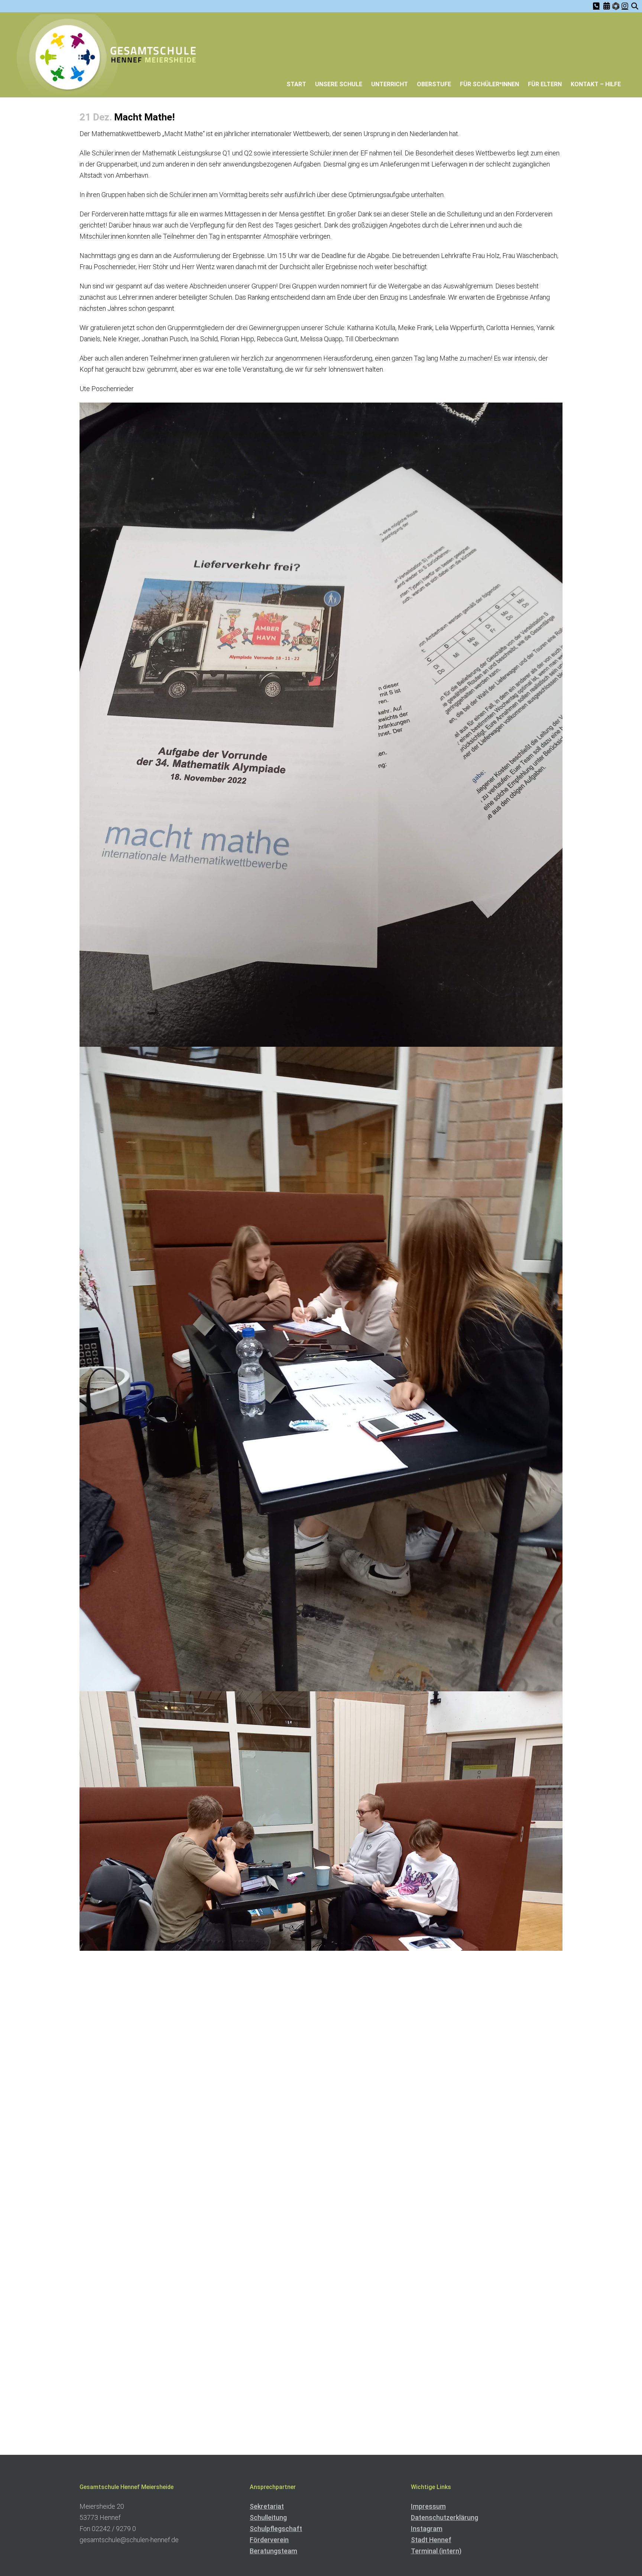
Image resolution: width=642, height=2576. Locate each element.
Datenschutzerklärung (445, 2517)
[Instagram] (625, 6)
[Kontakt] (596, 6)
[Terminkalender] (607, 6)
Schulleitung (268, 2517)
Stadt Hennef (431, 2540)
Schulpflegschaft (276, 2529)
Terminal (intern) (436, 2551)
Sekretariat (267, 2506)
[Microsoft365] (616, 7)
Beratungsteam (273, 2551)
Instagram (427, 2529)
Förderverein (269, 2540)
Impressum (428, 2506)
